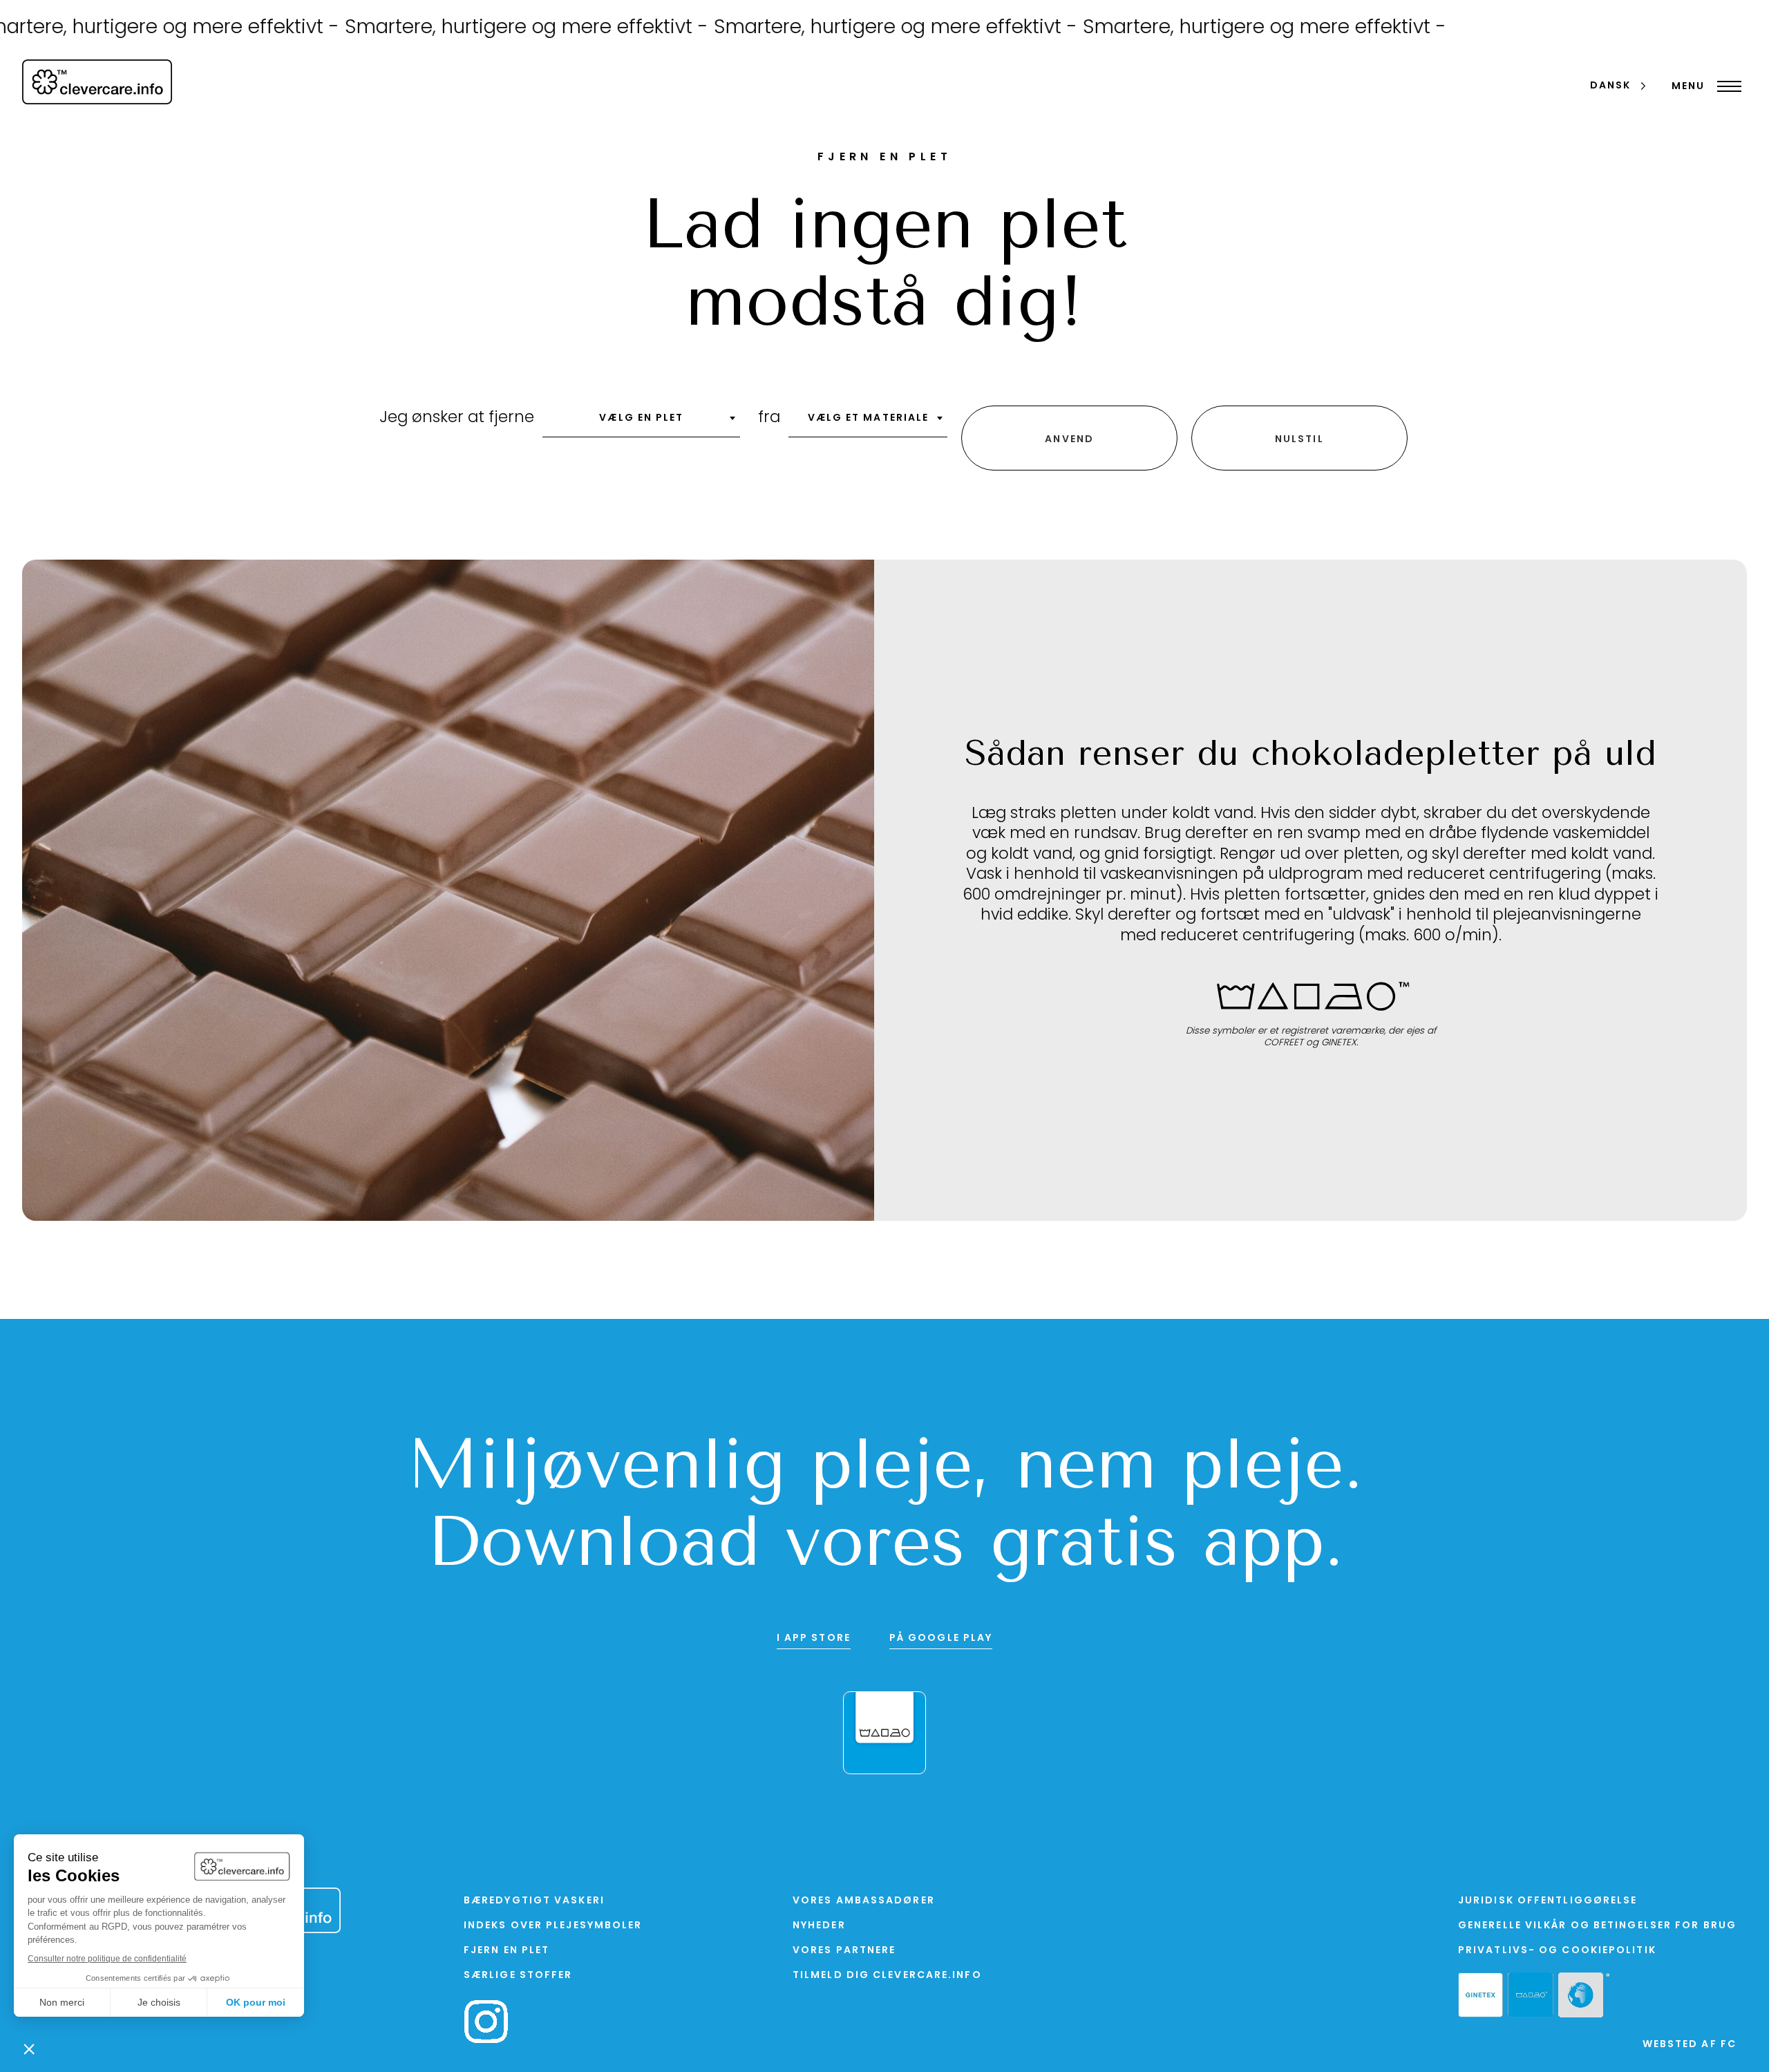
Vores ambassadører (864, 1901)
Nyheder (819, 1926)
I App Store (814, 1638)
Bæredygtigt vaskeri (534, 1901)
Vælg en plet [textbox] (641, 418)
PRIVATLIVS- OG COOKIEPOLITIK (1557, 1951)
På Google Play (941, 1638)
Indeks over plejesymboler (553, 1926)
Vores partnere (844, 1951)
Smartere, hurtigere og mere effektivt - (457, 28)
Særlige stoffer (518, 1976)
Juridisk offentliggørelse (1548, 1901)
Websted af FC (1690, 2045)
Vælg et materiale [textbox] (869, 418)
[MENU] (1726, 86)
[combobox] (641, 423)
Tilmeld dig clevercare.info (887, 1976)
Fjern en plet (507, 1951)
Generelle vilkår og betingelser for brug (1597, 1926)
